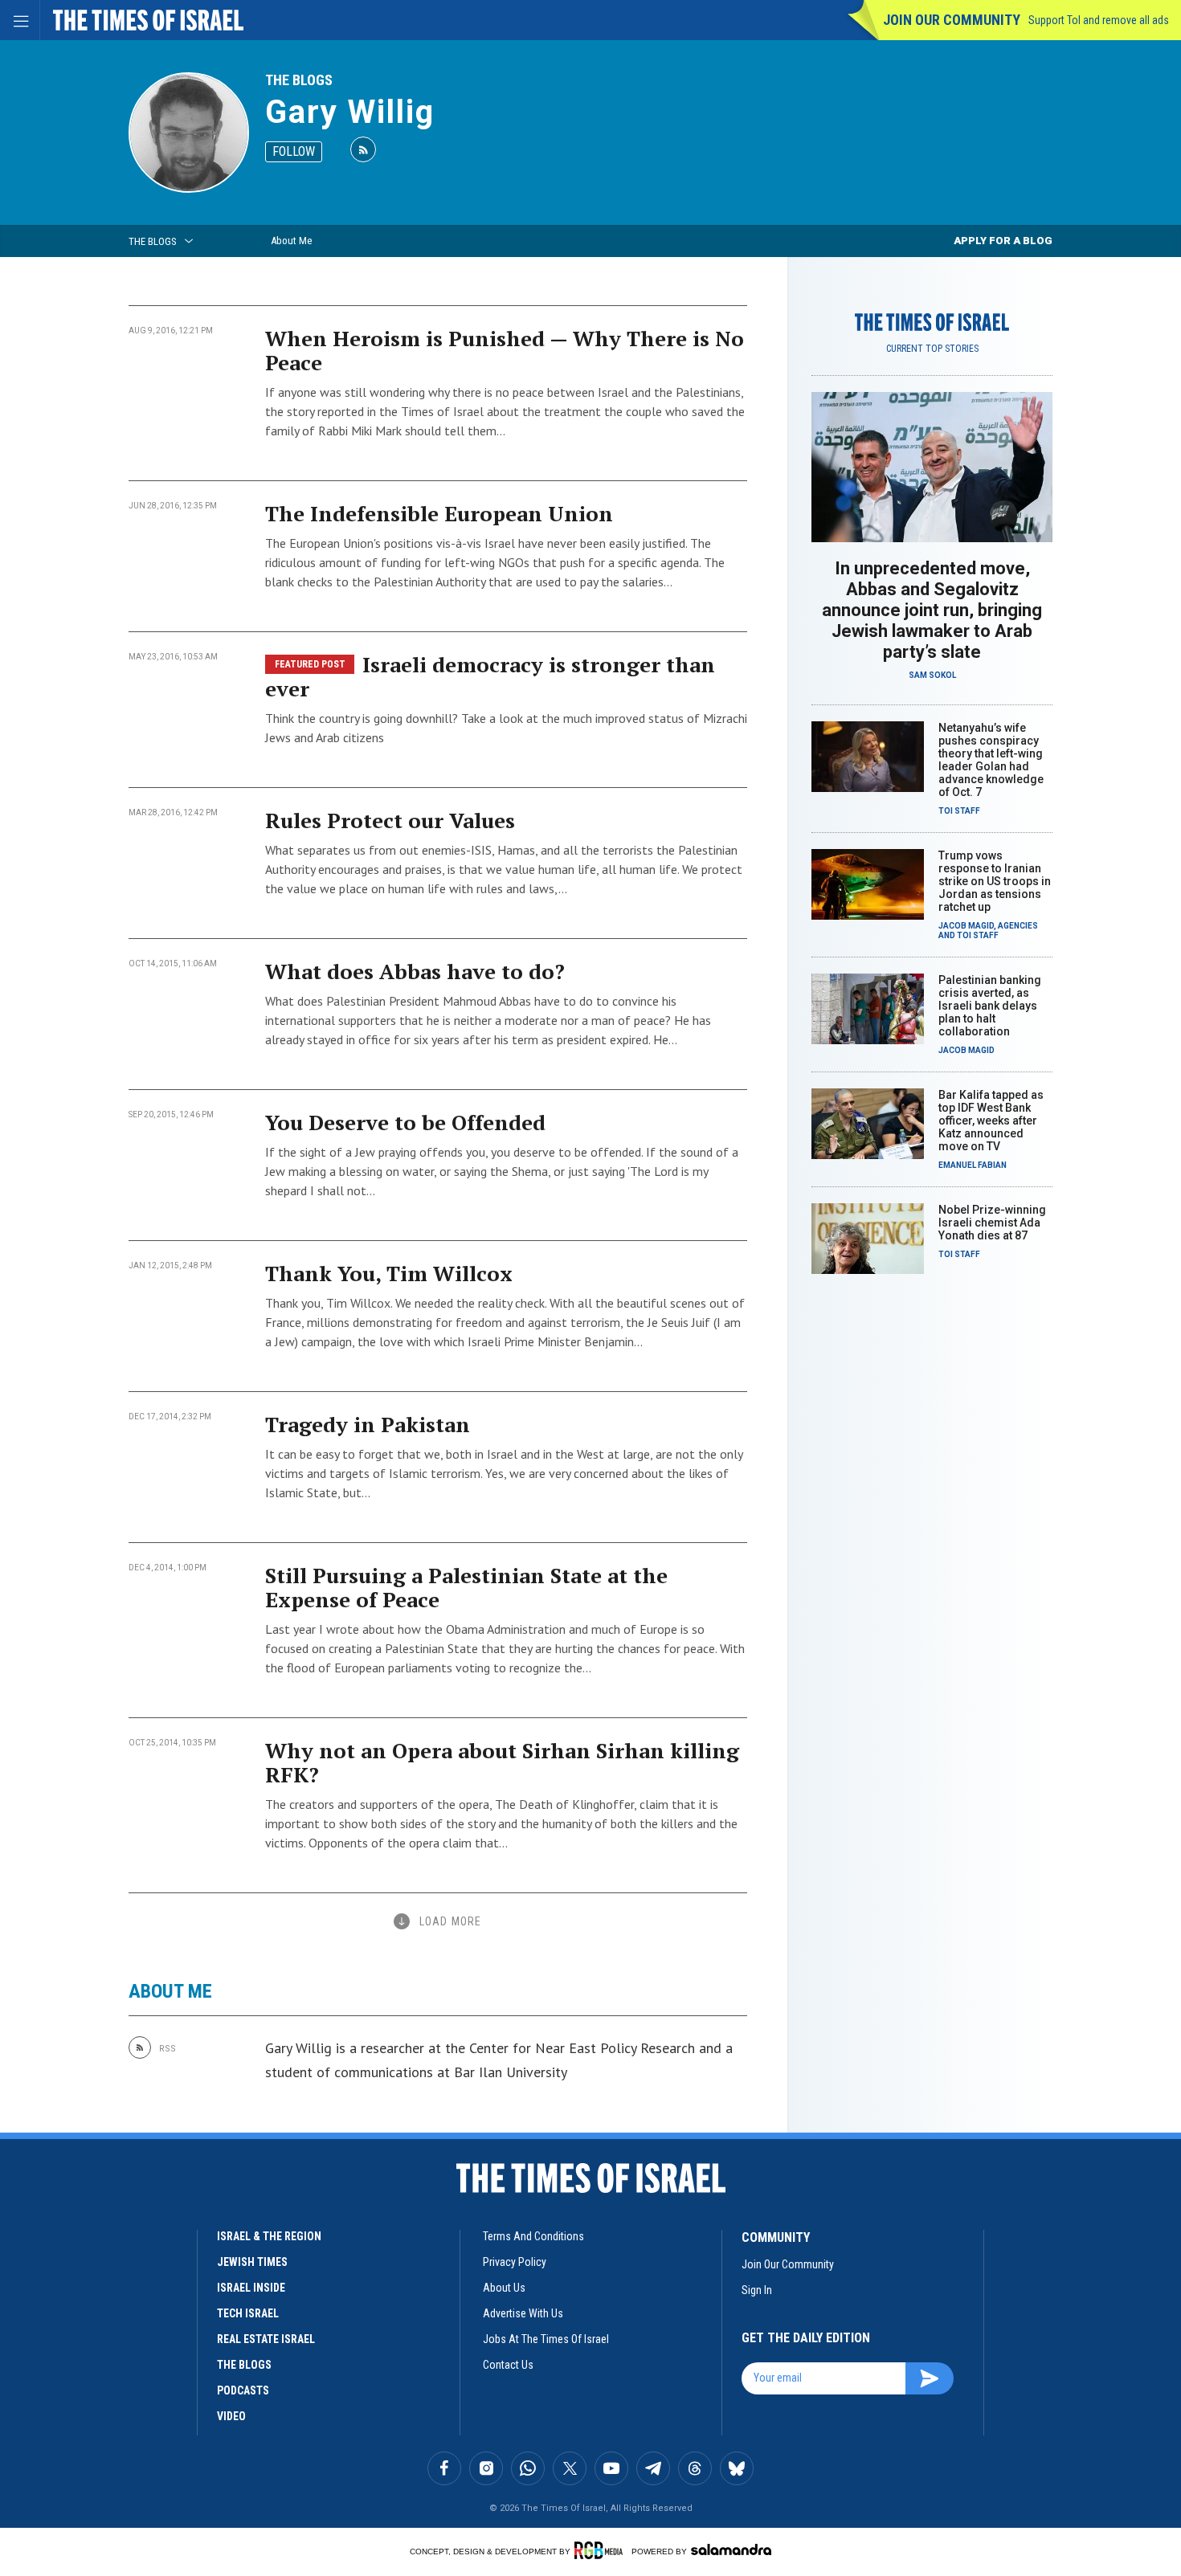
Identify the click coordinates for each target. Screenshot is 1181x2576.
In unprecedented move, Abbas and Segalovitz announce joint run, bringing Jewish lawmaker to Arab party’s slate (932, 610)
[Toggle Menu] (20, 20)
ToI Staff (959, 811)
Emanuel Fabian (973, 1165)
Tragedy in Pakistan (368, 1424)
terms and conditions (533, 2236)
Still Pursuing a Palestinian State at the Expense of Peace (466, 1587)
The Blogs (299, 80)
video (231, 2416)
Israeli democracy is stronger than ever (490, 676)
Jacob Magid (966, 926)
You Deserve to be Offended (405, 1122)
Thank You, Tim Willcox (389, 1273)
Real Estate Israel (266, 2339)
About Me (291, 241)
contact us (508, 2365)
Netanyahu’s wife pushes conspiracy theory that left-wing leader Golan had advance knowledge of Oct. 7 (991, 760)
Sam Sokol (932, 675)
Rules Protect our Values (390, 820)
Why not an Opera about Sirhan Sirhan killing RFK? (502, 1762)
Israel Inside (251, 2288)
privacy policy (515, 2262)
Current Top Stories (932, 349)
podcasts (243, 2390)
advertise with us (523, 2313)
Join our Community (952, 20)
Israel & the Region (269, 2236)
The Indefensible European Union (439, 513)
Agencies (1018, 926)
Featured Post (310, 664)
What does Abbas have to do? (415, 971)
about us (504, 2288)
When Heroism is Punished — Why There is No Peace (505, 350)
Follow (294, 151)
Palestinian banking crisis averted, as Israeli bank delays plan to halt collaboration (990, 1006)
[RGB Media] (601, 2550)
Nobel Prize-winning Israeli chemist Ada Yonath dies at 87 (992, 1223)
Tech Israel (248, 2313)
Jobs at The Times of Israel (546, 2339)
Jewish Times (252, 2262)
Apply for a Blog (1003, 241)
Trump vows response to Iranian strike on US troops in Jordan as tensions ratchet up (995, 881)
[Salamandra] (731, 2549)
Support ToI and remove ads (1099, 20)
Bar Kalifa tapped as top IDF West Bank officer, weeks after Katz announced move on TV (991, 1121)
